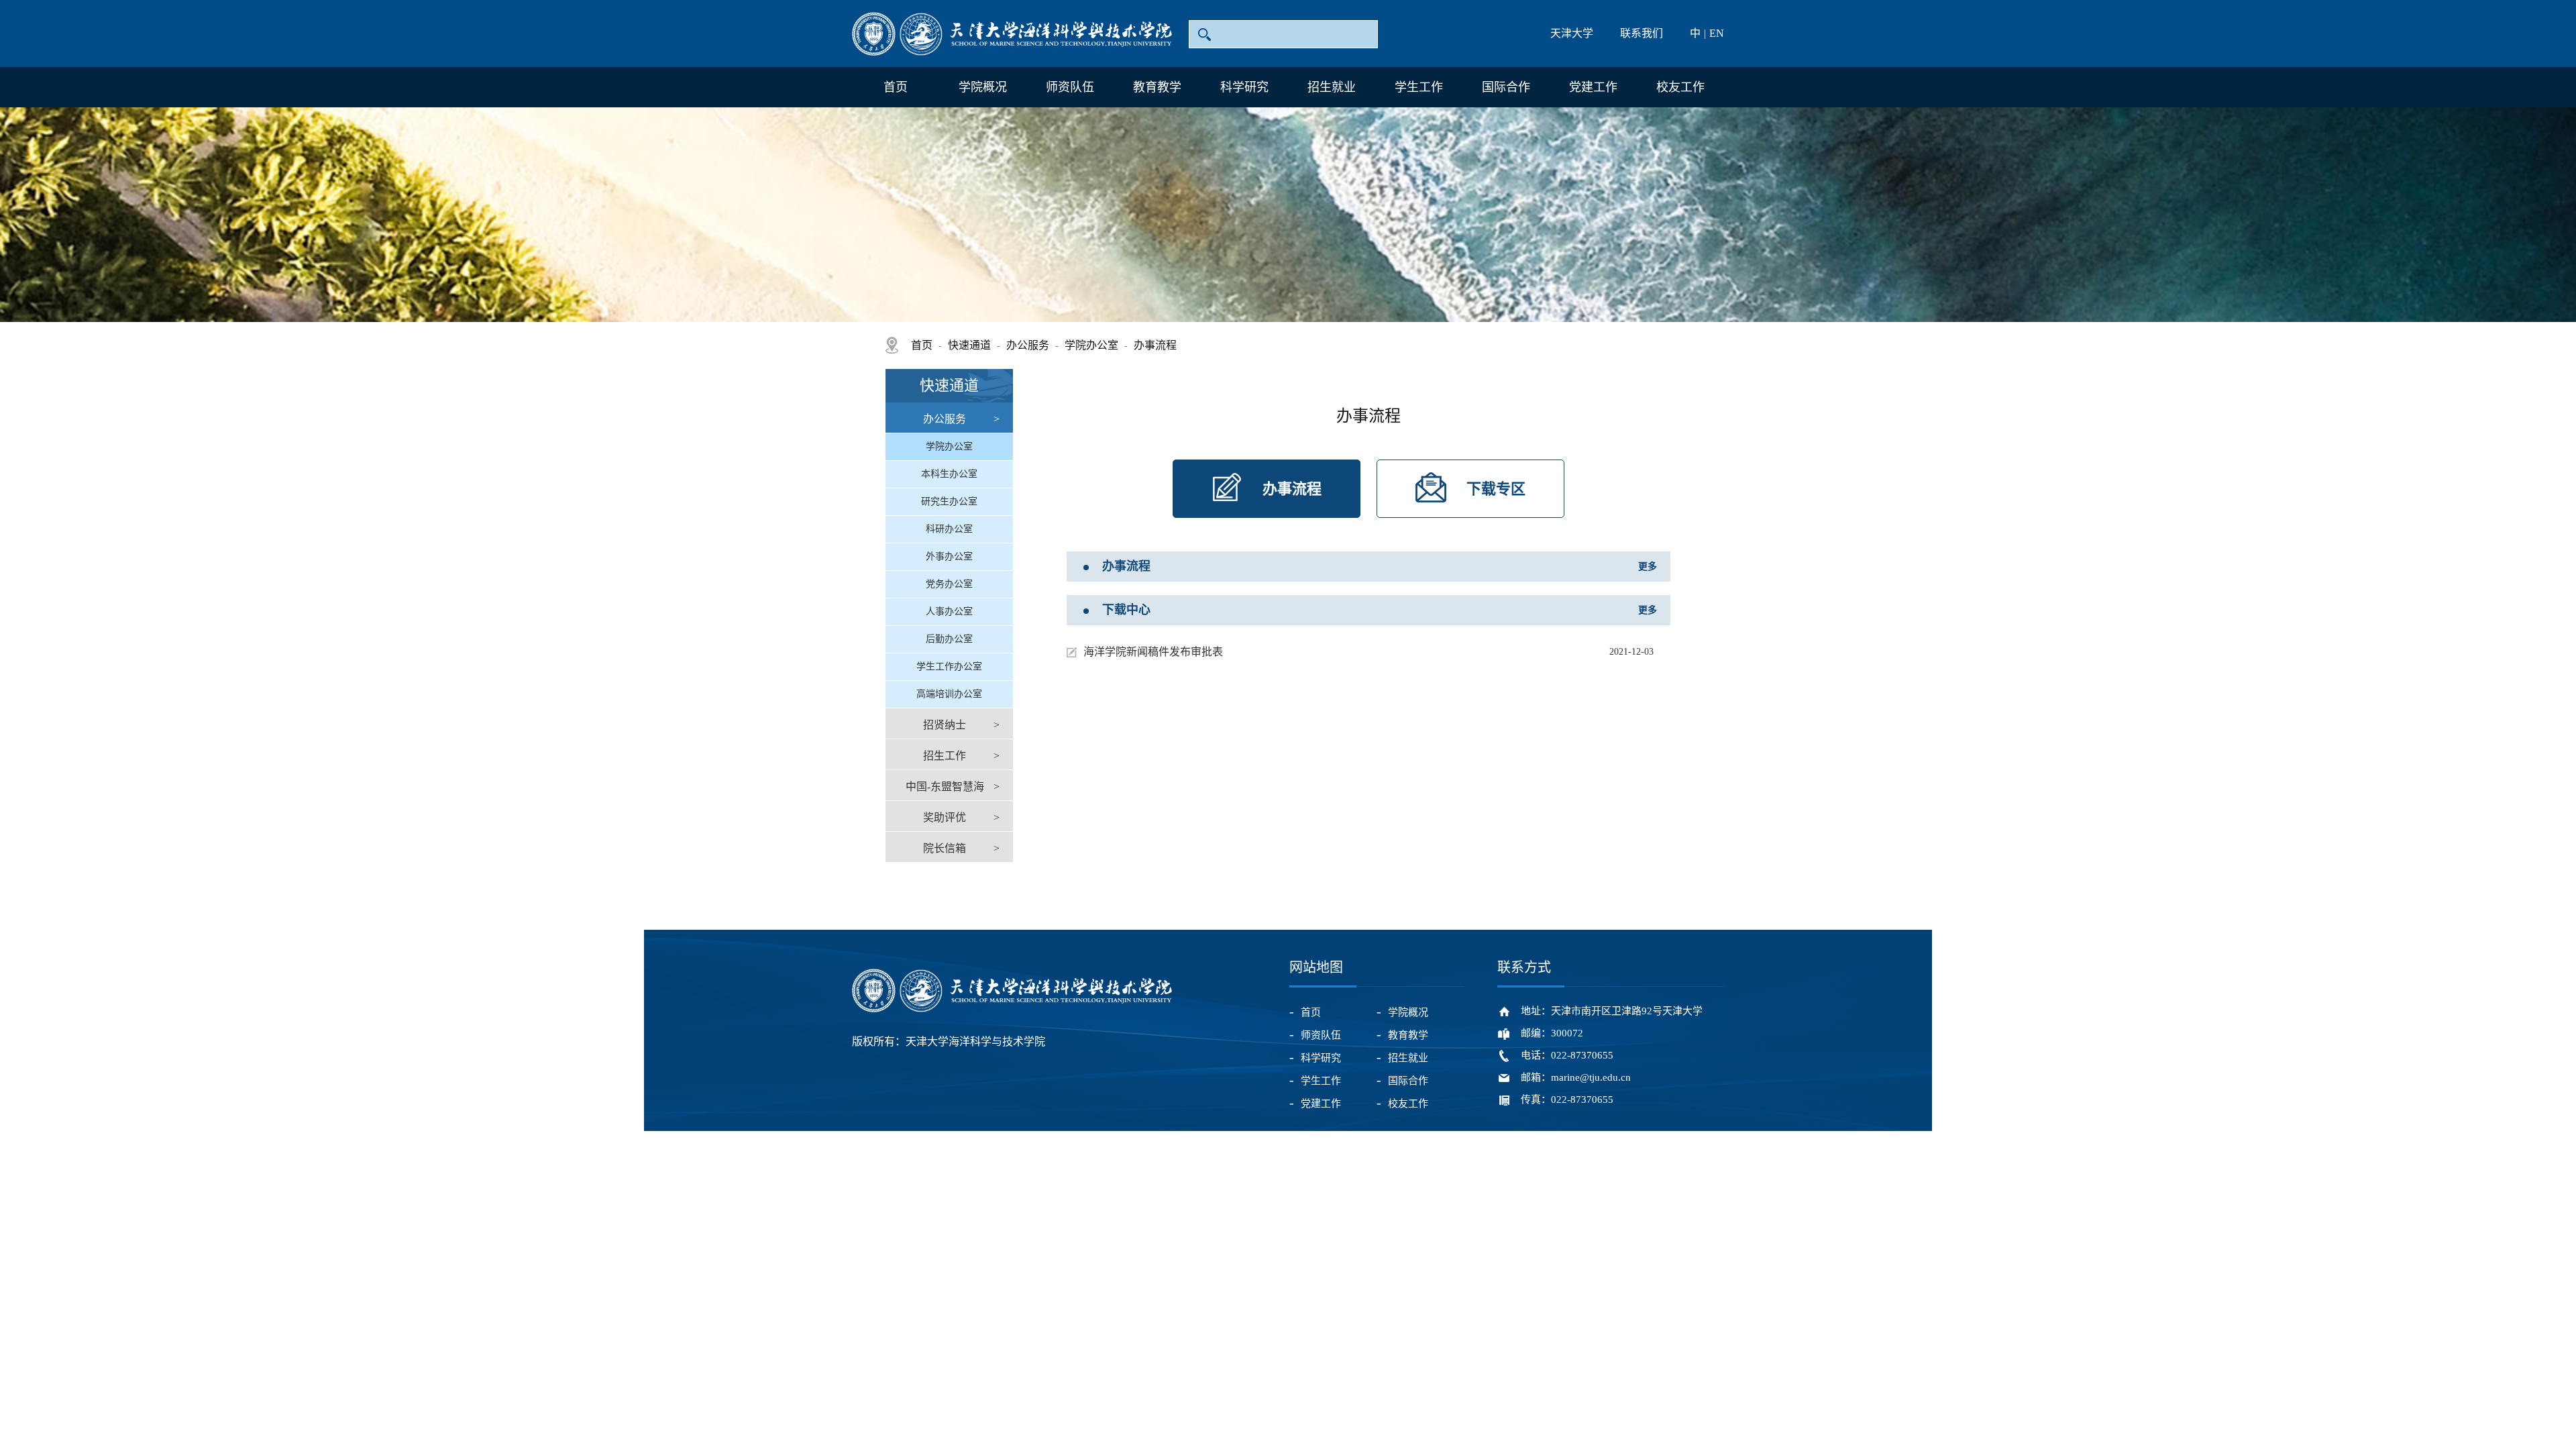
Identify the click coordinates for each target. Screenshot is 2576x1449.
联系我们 (1642, 33)
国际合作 (1506, 87)
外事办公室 (949, 556)
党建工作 (1593, 87)
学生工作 (1419, 87)
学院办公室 (1091, 345)
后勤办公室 (949, 639)
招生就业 (1332, 87)
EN (1717, 33)
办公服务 (1028, 345)
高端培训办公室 (949, 694)
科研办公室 (949, 529)
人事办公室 (949, 611)
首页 (896, 87)
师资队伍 (1070, 87)
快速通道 (969, 345)
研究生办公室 (949, 501)
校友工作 (1680, 87)
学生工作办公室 (949, 666)
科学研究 (1244, 87)
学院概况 (983, 87)
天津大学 (1572, 33)
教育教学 (1157, 87)
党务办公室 (949, 584)
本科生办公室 (949, 474)
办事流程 (1155, 345)
